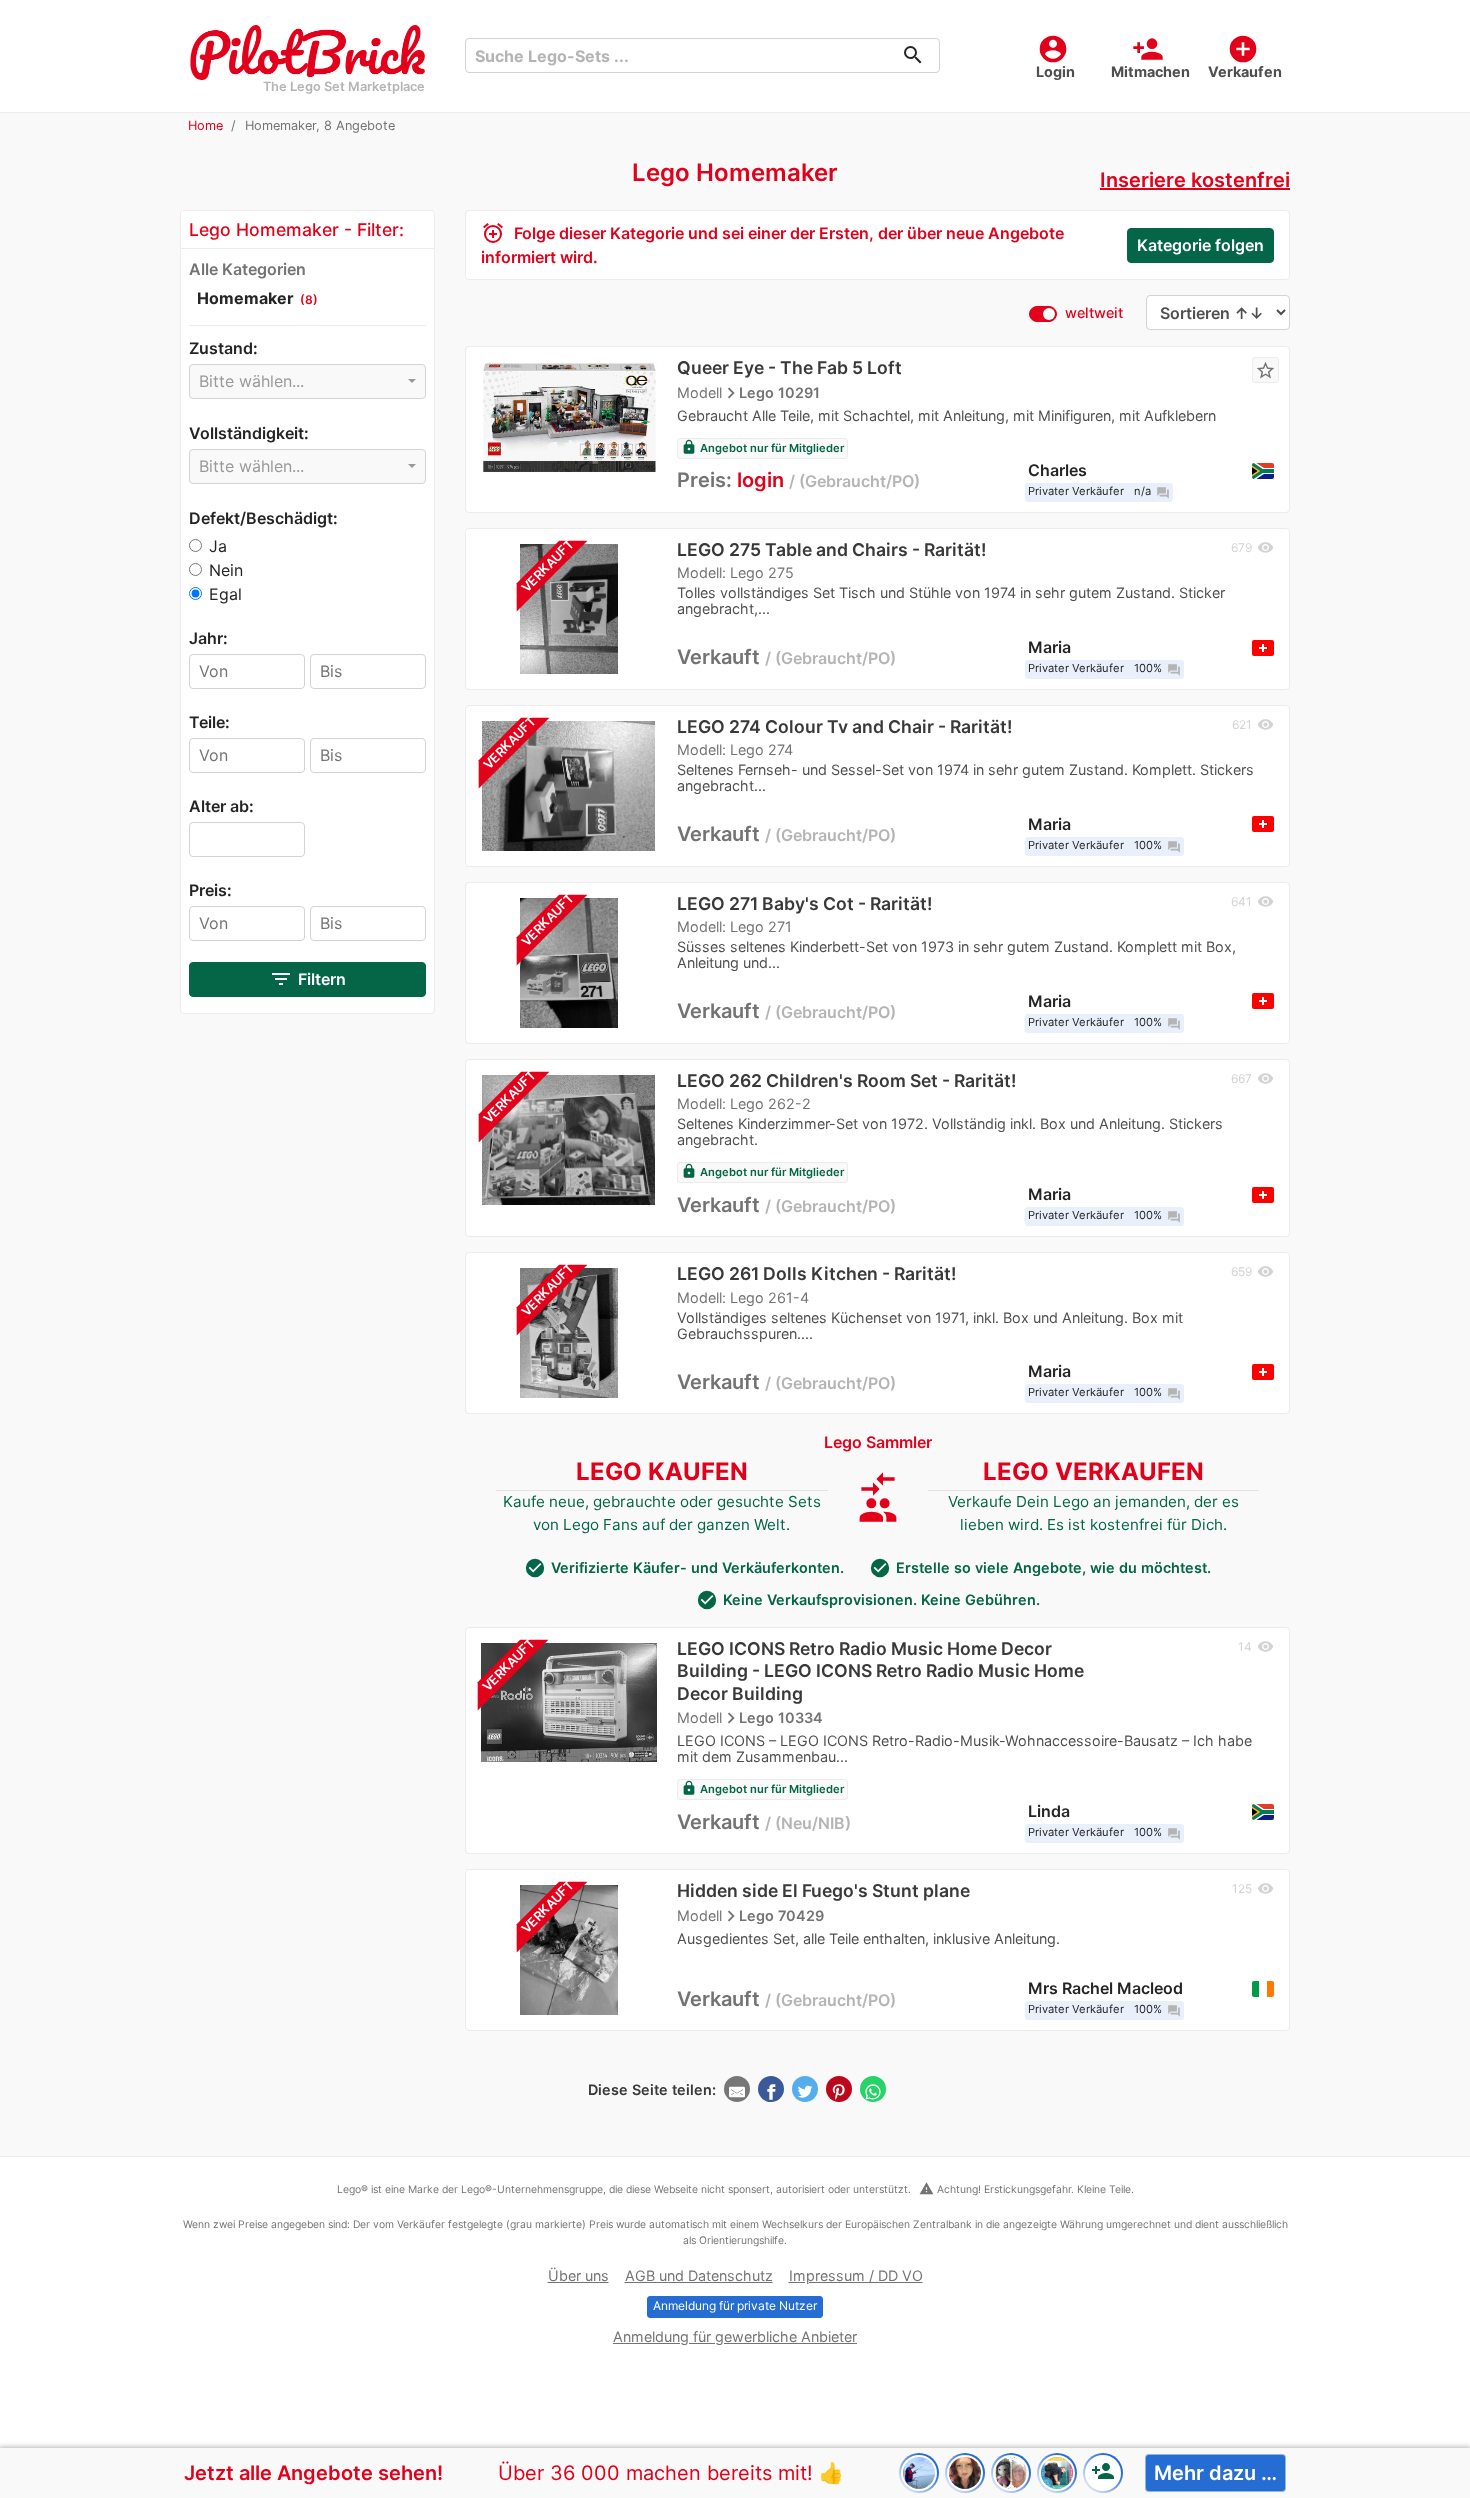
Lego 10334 (781, 1717)
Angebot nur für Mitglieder (762, 448)
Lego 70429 (781, 1914)
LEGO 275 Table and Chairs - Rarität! (831, 549)
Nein (226, 570)
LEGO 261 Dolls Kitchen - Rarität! (816, 1273)
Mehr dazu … (1215, 2473)
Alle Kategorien (247, 269)
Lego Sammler (878, 1442)
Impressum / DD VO (856, 2275)
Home (205, 125)
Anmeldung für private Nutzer (735, 2305)
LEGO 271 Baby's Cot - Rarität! (804, 903)
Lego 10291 (779, 392)
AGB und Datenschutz (699, 2275)
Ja (218, 546)
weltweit (1094, 312)
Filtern (307, 979)
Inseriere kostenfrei (1195, 180)
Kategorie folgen (1200, 245)
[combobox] (307, 381)
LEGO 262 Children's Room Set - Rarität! (846, 1080)
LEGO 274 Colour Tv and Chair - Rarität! (844, 726)
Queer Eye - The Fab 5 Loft (789, 367)
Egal (225, 594)
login (760, 480)
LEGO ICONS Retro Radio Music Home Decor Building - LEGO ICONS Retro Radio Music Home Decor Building (880, 1671)
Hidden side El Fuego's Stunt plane (823, 1890)
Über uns (578, 2275)
